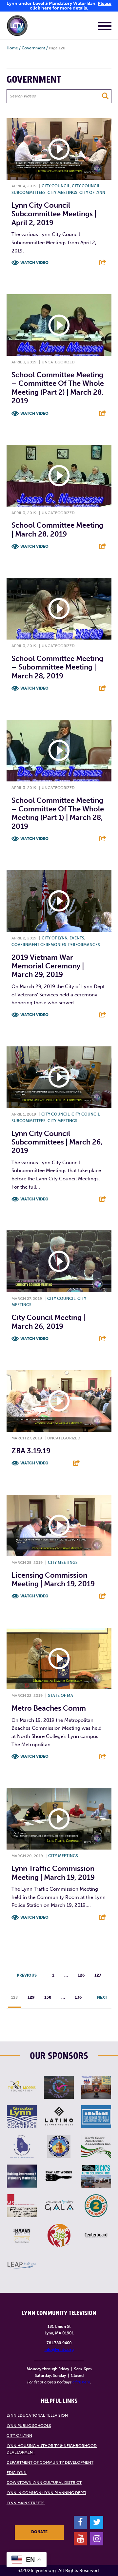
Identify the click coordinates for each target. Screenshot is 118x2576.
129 (31, 1997)
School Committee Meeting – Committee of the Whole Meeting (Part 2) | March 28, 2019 (58, 388)
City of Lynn (92, 193)
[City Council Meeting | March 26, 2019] (59, 1261)
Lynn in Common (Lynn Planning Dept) (46, 2493)
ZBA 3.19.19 (31, 1451)
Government (33, 48)
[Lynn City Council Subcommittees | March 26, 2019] (59, 1077)
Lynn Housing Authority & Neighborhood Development (52, 2449)
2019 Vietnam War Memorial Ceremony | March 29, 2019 (48, 966)
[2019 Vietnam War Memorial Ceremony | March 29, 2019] (59, 901)
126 (81, 1975)
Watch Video (34, 263)
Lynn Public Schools (29, 2426)
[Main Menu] (105, 27)
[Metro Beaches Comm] (59, 1658)
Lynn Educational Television (37, 2415)
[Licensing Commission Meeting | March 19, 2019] (59, 1525)
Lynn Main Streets (26, 2503)
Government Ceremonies (39, 945)
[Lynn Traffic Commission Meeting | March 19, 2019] (59, 1819)
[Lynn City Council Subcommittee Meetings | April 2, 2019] (59, 149)
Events (77, 938)
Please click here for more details (71, 6)
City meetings (62, 193)
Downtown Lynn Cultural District (44, 2483)
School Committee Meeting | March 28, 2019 (57, 529)
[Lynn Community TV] (17, 27)
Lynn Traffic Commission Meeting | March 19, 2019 (53, 1873)
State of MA (60, 1695)
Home (12, 48)
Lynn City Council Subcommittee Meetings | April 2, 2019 (54, 214)
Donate (39, 2532)
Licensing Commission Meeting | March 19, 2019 (53, 1579)
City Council (56, 186)
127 (98, 1975)
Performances (84, 945)
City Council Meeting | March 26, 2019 (48, 1322)
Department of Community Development (50, 2462)
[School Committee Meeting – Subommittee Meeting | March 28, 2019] (59, 609)
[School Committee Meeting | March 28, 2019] (59, 475)
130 (48, 1997)
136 (78, 1997)
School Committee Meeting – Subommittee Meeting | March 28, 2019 (57, 667)
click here (81, 2382)
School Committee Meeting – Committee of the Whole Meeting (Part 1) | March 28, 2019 (58, 813)
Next (102, 1997)
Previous (27, 1975)
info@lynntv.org (59, 2350)
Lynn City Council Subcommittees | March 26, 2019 (57, 1142)
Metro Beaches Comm (49, 1708)
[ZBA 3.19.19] (59, 1401)
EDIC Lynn (17, 2473)
